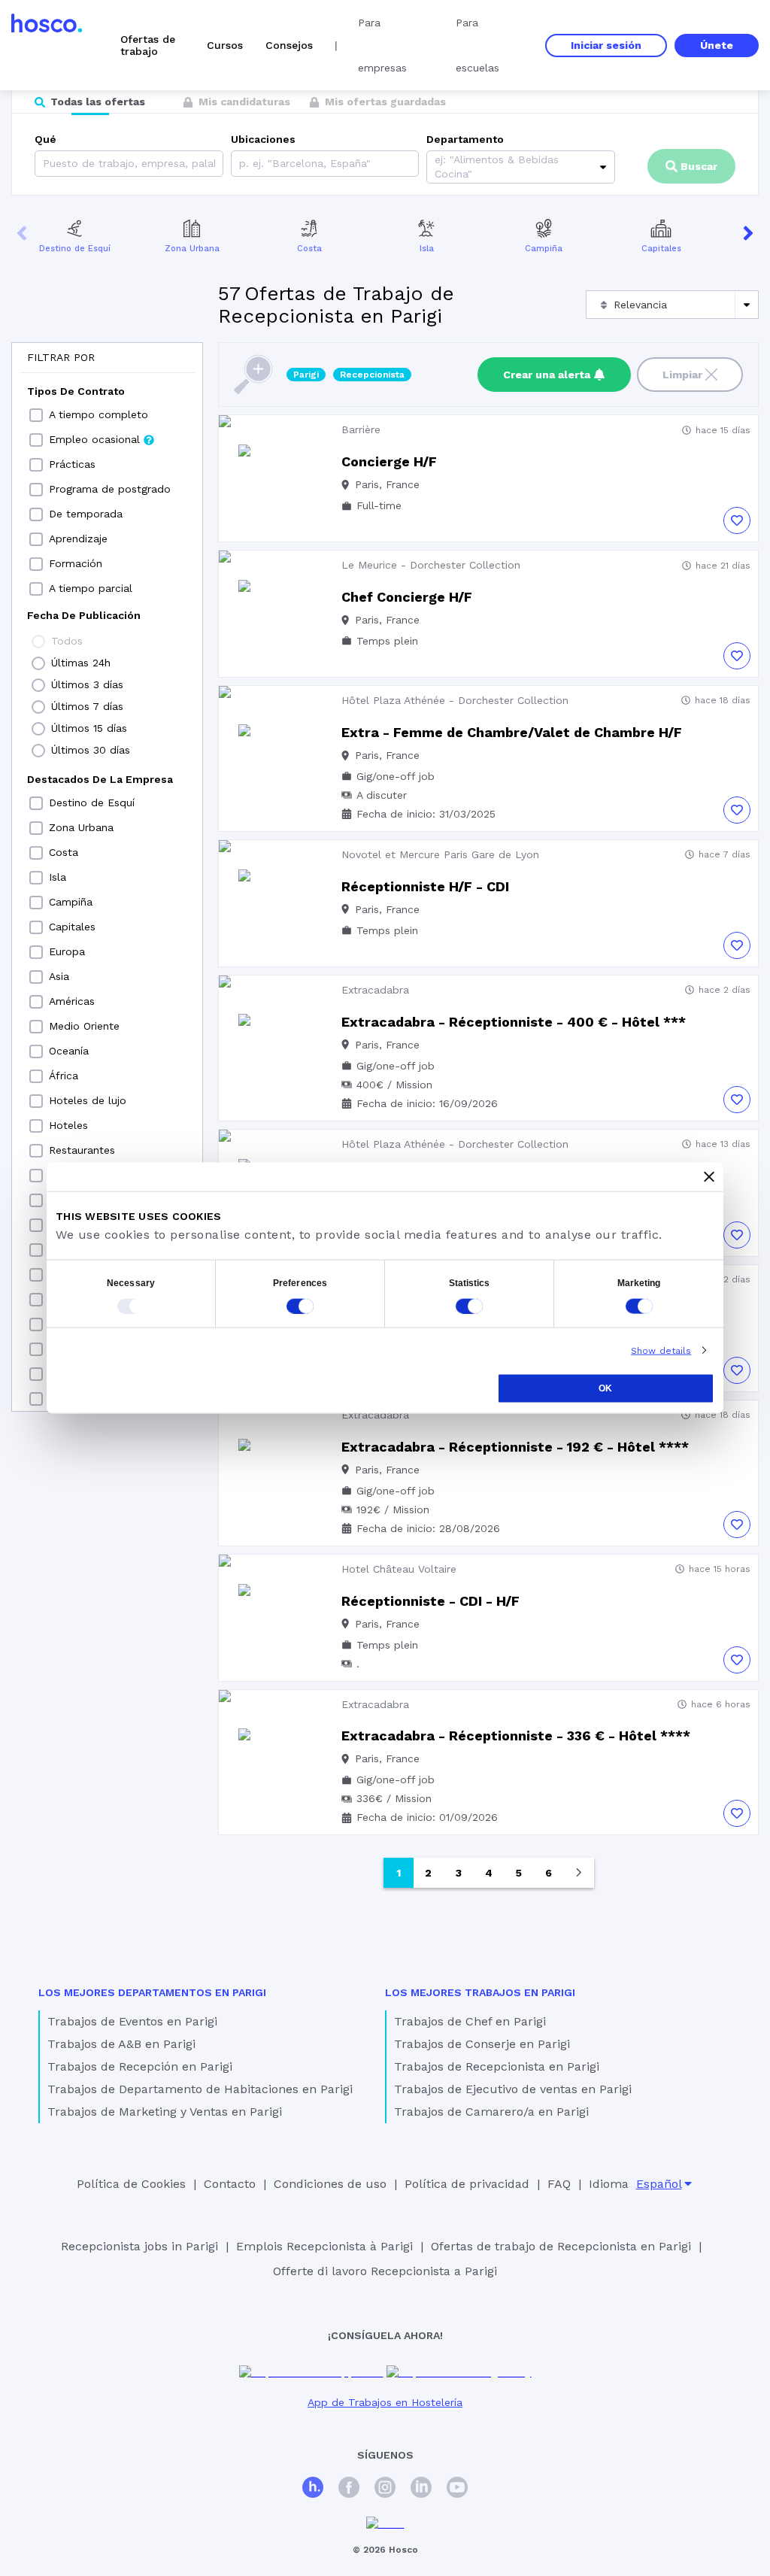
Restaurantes (82, 1150)
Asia (59, 976)
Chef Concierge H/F (407, 597)
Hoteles (68, 1125)
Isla (427, 249)
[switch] (300, 1306)
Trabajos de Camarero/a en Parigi (491, 2112)
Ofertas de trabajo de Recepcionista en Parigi (561, 2246)
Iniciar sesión (606, 45)
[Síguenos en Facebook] (349, 2489)
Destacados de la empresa (100, 779)
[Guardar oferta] (737, 520)
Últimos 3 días (87, 684)
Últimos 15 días (89, 728)
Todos (67, 641)
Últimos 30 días (91, 750)
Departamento (465, 139)
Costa (309, 249)
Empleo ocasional (94, 439)
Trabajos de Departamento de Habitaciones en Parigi (200, 2089)
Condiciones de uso (330, 2184)
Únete (717, 45)
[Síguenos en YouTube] (457, 2489)
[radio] (38, 642)
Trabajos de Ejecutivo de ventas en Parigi (513, 2089)
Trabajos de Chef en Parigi (470, 2021)
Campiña (544, 249)
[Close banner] (709, 1176)
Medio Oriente (84, 1026)
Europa (67, 951)
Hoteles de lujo (88, 1100)
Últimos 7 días (87, 706)
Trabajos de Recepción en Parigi (140, 2066)
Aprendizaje (78, 539)
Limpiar (682, 375)
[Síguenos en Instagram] (385, 2489)
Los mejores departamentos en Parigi (152, 1992)
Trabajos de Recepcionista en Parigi (497, 2066)
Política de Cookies (131, 2184)
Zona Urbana (192, 249)
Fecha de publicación (84, 615)
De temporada (86, 514)
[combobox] (241, 164)
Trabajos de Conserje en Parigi (482, 2044)
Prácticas (72, 464)
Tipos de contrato (76, 391)
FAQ (559, 2184)
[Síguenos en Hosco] (313, 2489)
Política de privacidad (467, 2184)
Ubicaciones (263, 139)
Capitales (661, 249)
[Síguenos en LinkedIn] (421, 2489)
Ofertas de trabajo (148, 45)
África (64, 1076)
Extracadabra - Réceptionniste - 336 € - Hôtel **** (516, 1736)
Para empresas (382, 45)
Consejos (289, 45)
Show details (661, 1350)
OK (605, 1388)
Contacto (230, 2184)
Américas (72, 1001)
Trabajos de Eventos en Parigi (132, 2021)
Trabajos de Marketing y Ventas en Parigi (165, 2112)
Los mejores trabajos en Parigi (480, 1992)
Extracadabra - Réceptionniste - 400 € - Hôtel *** (514, 1022)
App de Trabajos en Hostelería (385, 2402)
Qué (45, 139)
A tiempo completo (99, 414)
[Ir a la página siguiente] (579, 1873)
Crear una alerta (547, 375)
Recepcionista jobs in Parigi (139, 2246)
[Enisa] (385, 2524)
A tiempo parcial (91, 588)
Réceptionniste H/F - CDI (425, 886)
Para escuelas (477, 45)
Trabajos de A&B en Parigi (121, 2044)
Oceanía (69, 1051)
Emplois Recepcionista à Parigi (324, 2246)
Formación (76, 563)
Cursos (225, 45)
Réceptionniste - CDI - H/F (430, 1601)
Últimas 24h (81, 663)
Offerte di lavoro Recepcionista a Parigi (385, 2271)
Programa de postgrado (110, 489)
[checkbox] (36, 415)
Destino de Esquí (75, 249)
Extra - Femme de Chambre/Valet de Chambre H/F (512, 732)
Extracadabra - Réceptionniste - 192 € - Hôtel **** (515, 1447)
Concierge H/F (389, 461)
